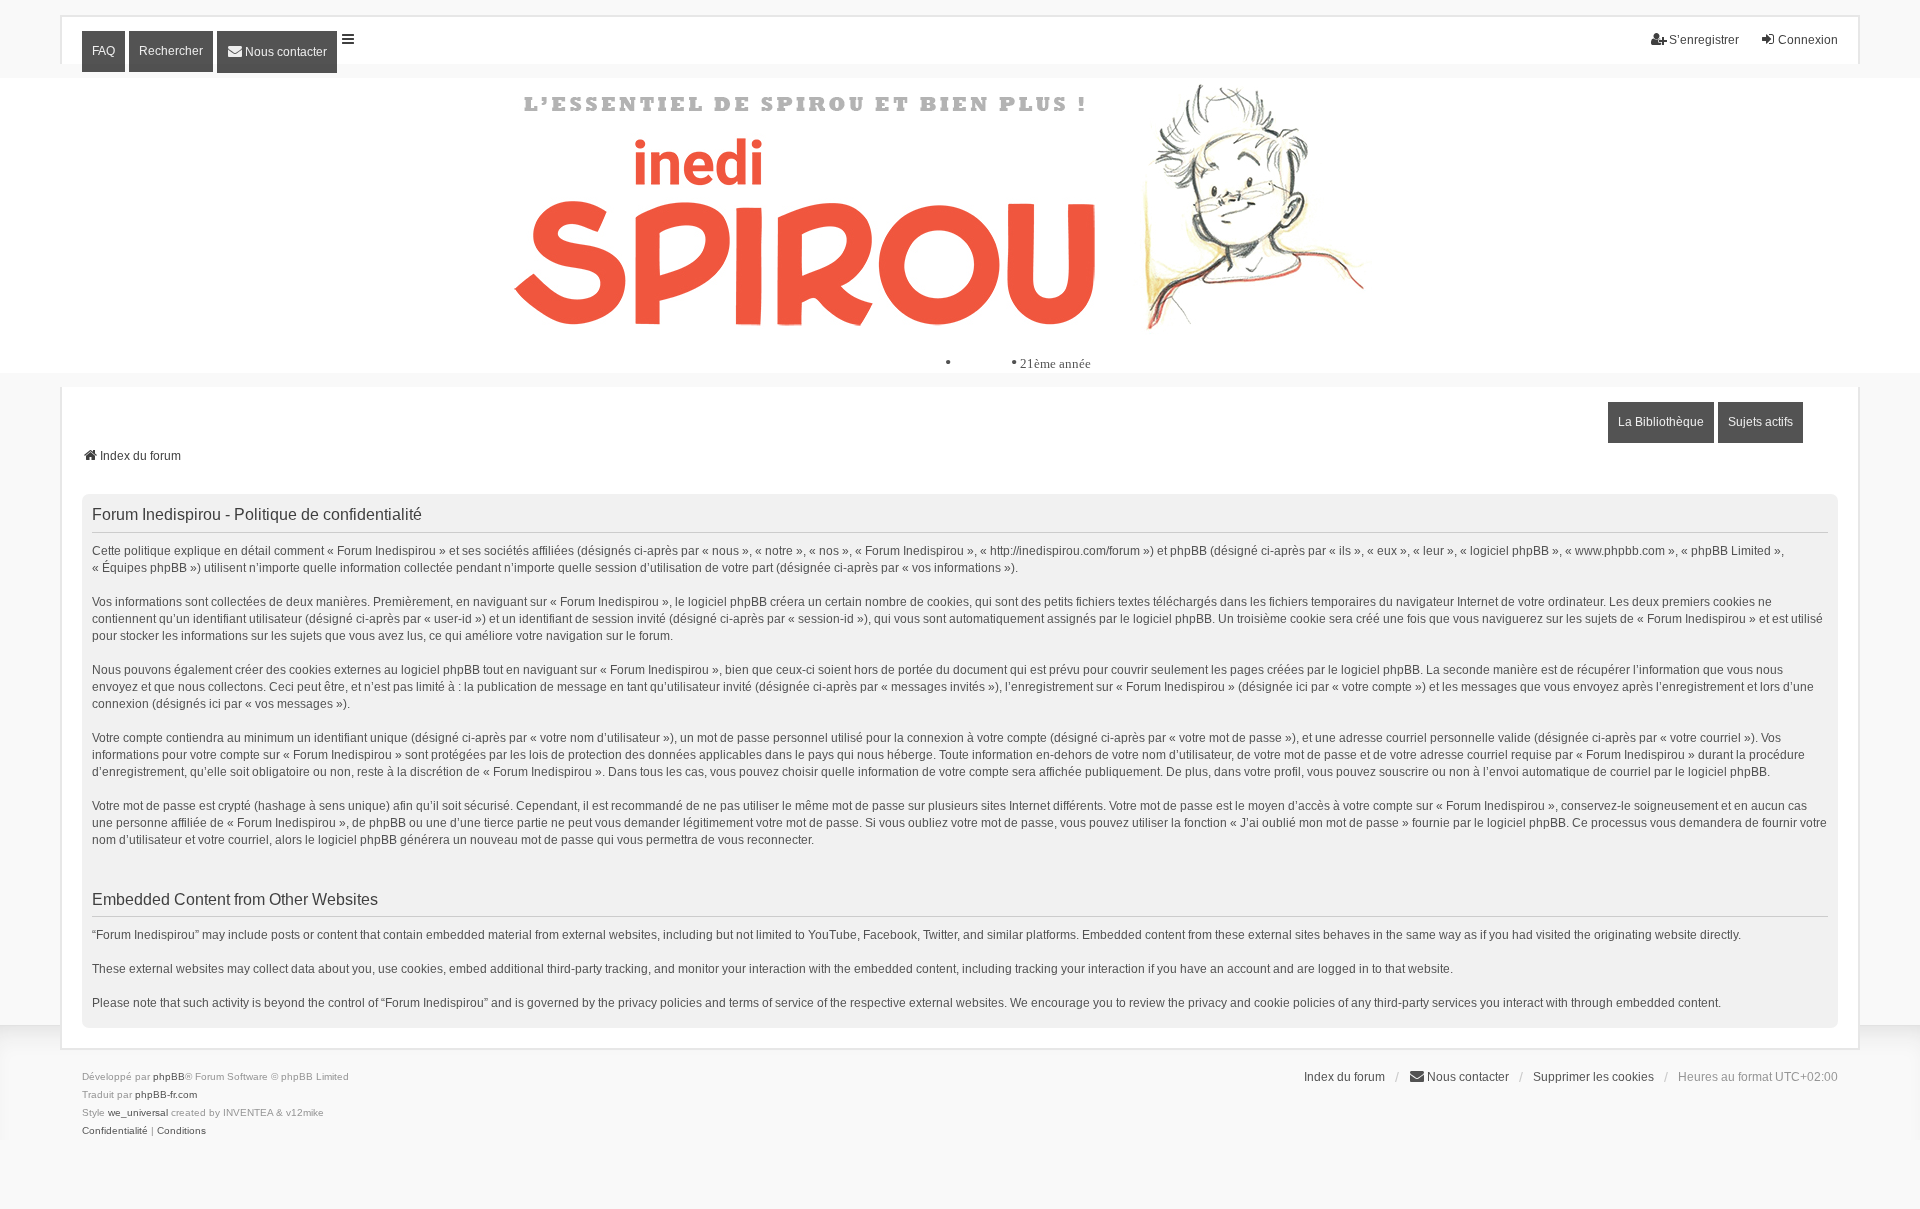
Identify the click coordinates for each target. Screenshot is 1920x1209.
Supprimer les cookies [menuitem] (1593, 1077)
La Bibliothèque (1661, 422)
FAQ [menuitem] (103, 51)
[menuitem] (277, 52)
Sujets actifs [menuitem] (1760, 422)
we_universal (138, 1112)
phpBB (169, 1076)
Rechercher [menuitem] (171, 51)
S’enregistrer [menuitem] (1704, 40)
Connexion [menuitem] (1808, 40)
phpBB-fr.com (166, 1094)
